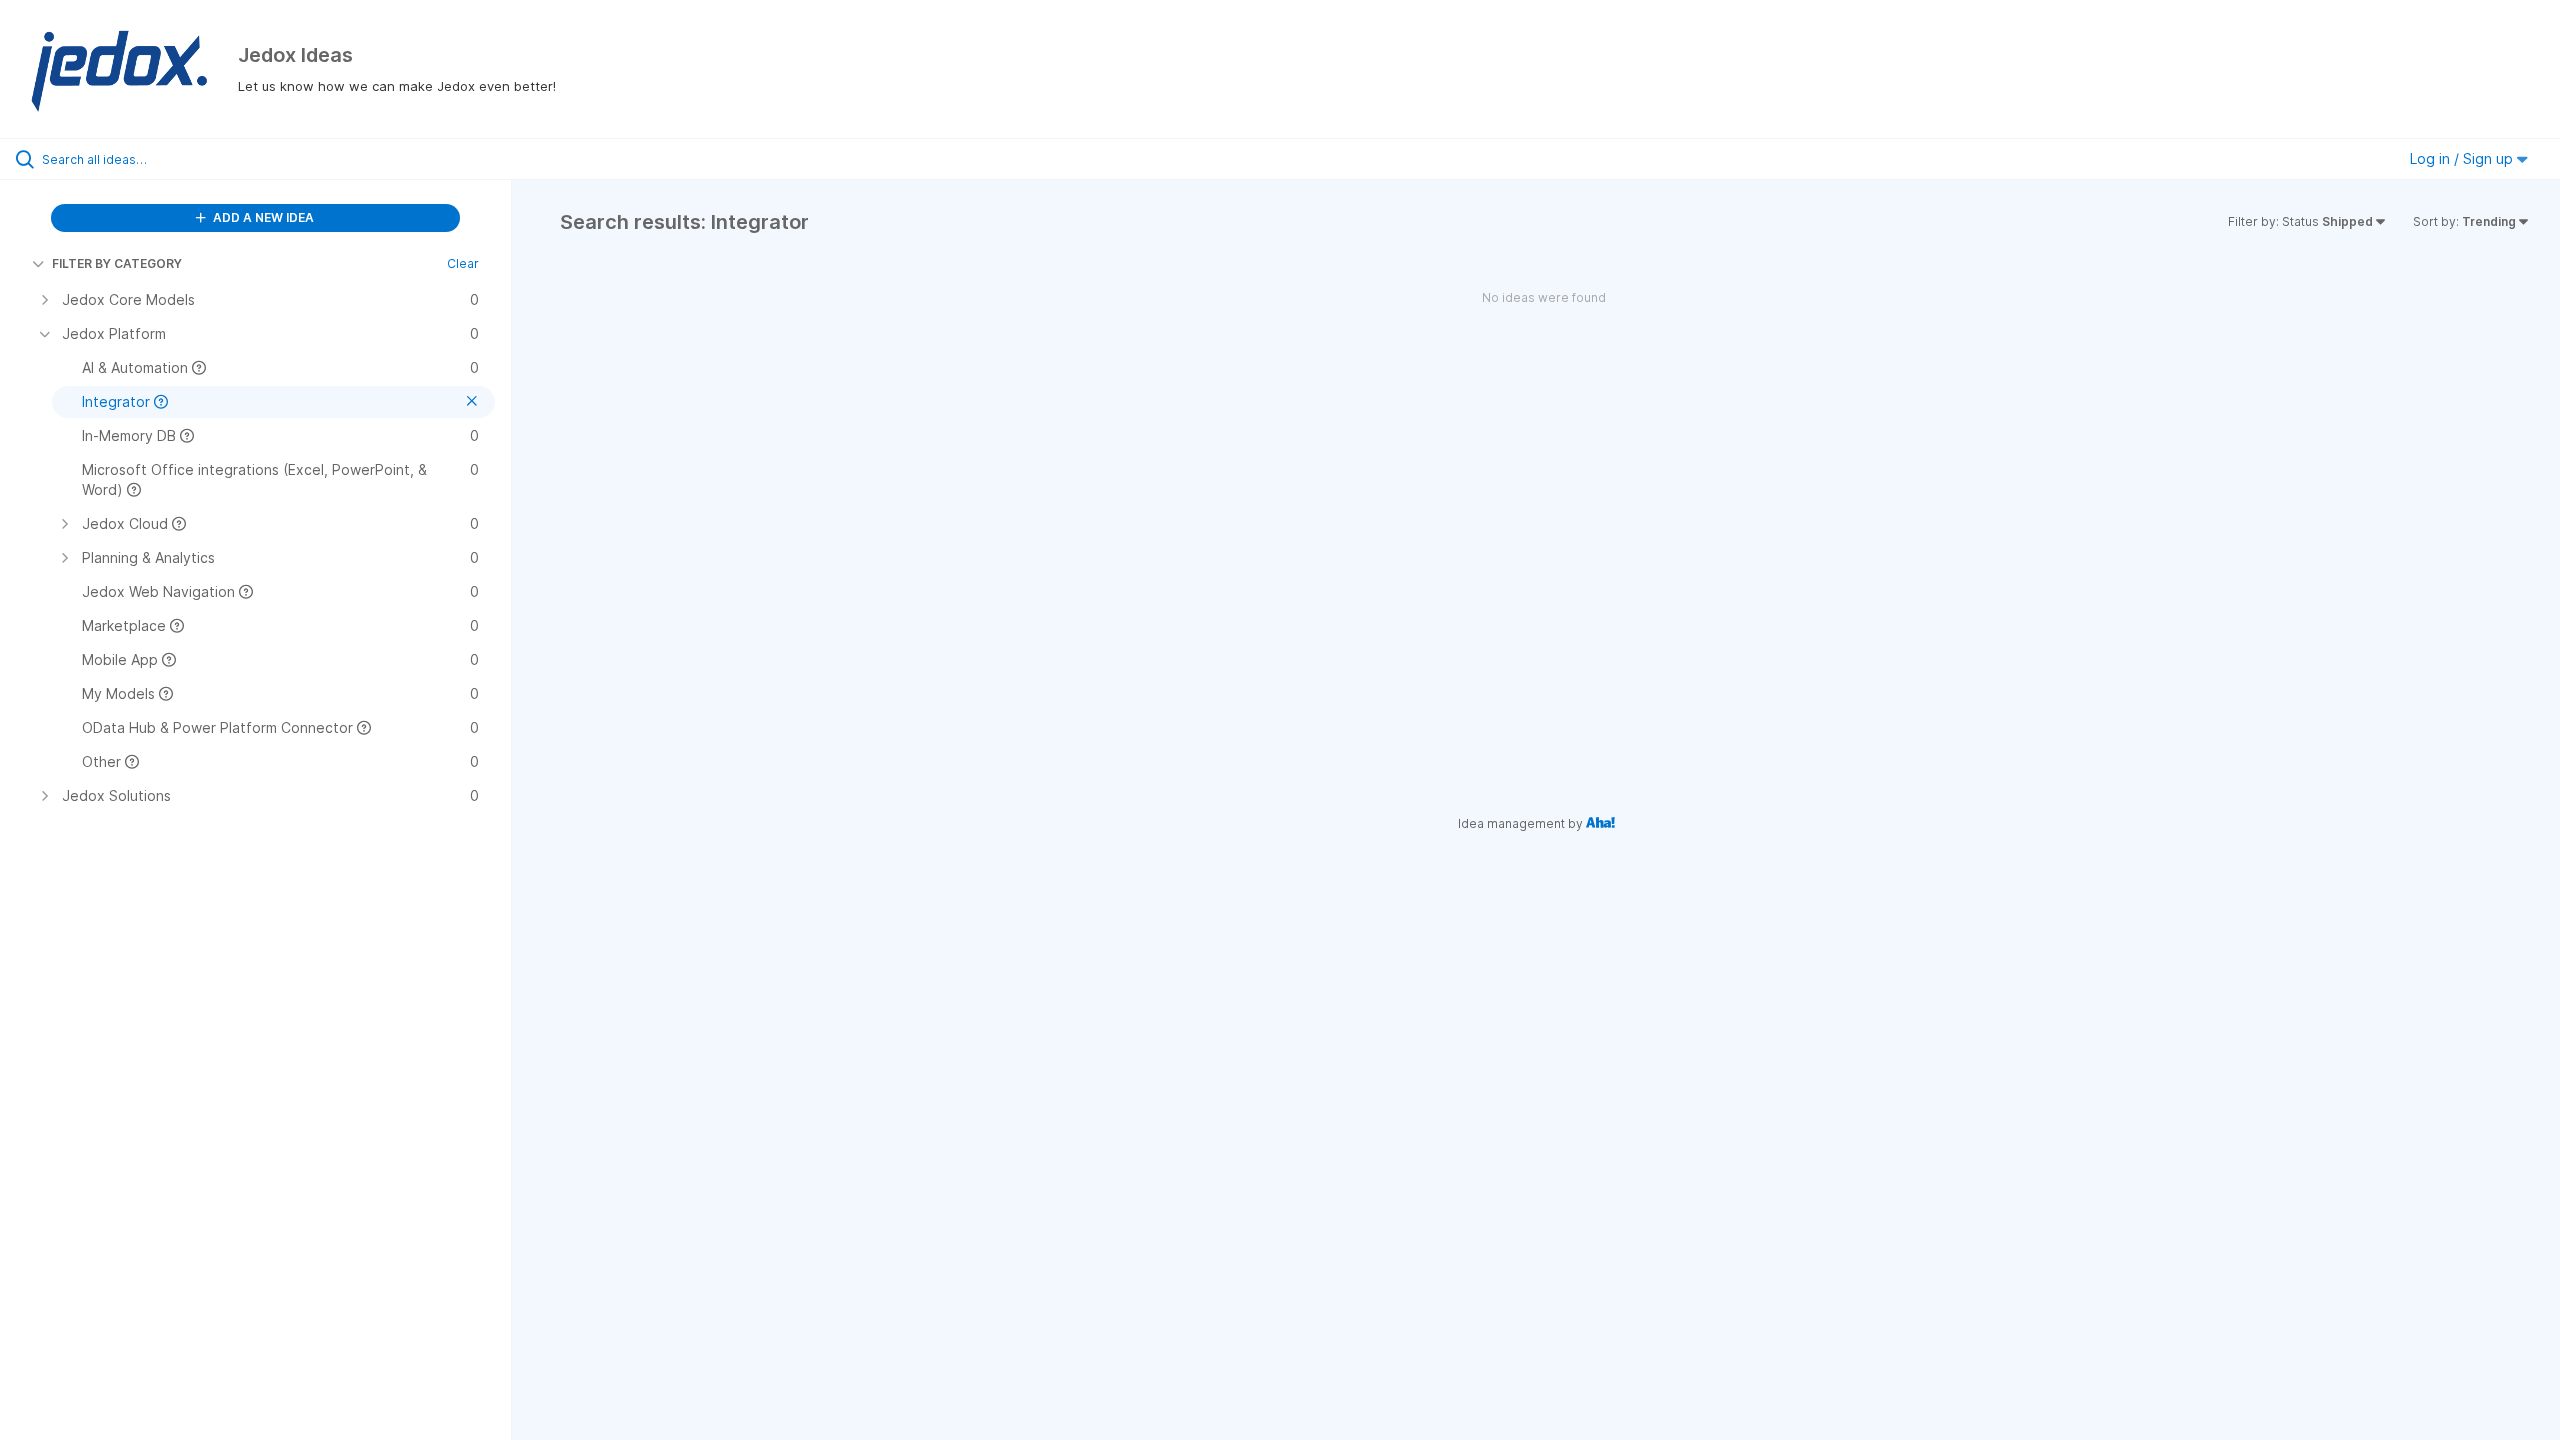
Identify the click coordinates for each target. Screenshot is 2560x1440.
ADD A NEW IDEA (262, 217)
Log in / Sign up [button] (2463, 158)
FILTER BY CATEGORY (117, 263)
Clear (463, 263)
